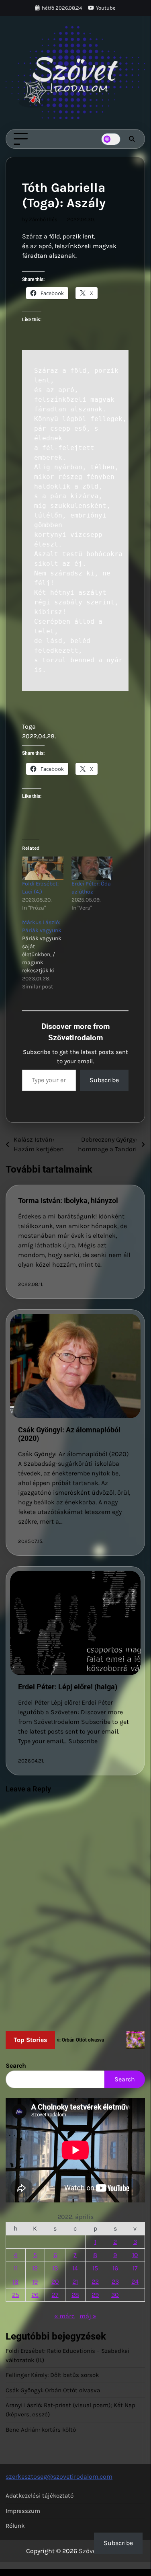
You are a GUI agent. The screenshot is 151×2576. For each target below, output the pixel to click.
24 (135, 2281)
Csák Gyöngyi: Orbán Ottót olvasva (53, 2390)
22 (95, 2281)
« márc (64, 2316)
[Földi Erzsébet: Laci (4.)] (43, 868)
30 (115, 2295)
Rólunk (15, 2526)
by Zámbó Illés (40, 219)
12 (35, 2268)
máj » (88, 2316)
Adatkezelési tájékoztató (40, 2496)
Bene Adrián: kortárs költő (41, 2430)
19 (35, 2281)
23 (115, 2281)
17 (135, 2268)
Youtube (106, 8)
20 (55, 2281)
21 (75, 2281)
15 (95, 2268)
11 (16, 2268)
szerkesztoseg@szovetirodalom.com (59, 2476)
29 (95, 2295)
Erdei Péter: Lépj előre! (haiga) (68, 1687)
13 (55, 2268)
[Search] (132, 139)
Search (16, 2066)
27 (55, 2295)
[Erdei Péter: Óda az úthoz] (92, 868)
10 (135, 2255)
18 (15, 2281)
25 (16, 2295)
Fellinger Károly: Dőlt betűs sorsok (52, 2375)
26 (35, 2295)
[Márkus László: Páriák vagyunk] (47, 955)
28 (75, 2295)
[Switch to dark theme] (111, 139)
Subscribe (104, 1080)
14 (75, 2268)
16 (115, 2268)
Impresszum (23, 2511)
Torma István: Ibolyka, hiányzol (68, 1201)
